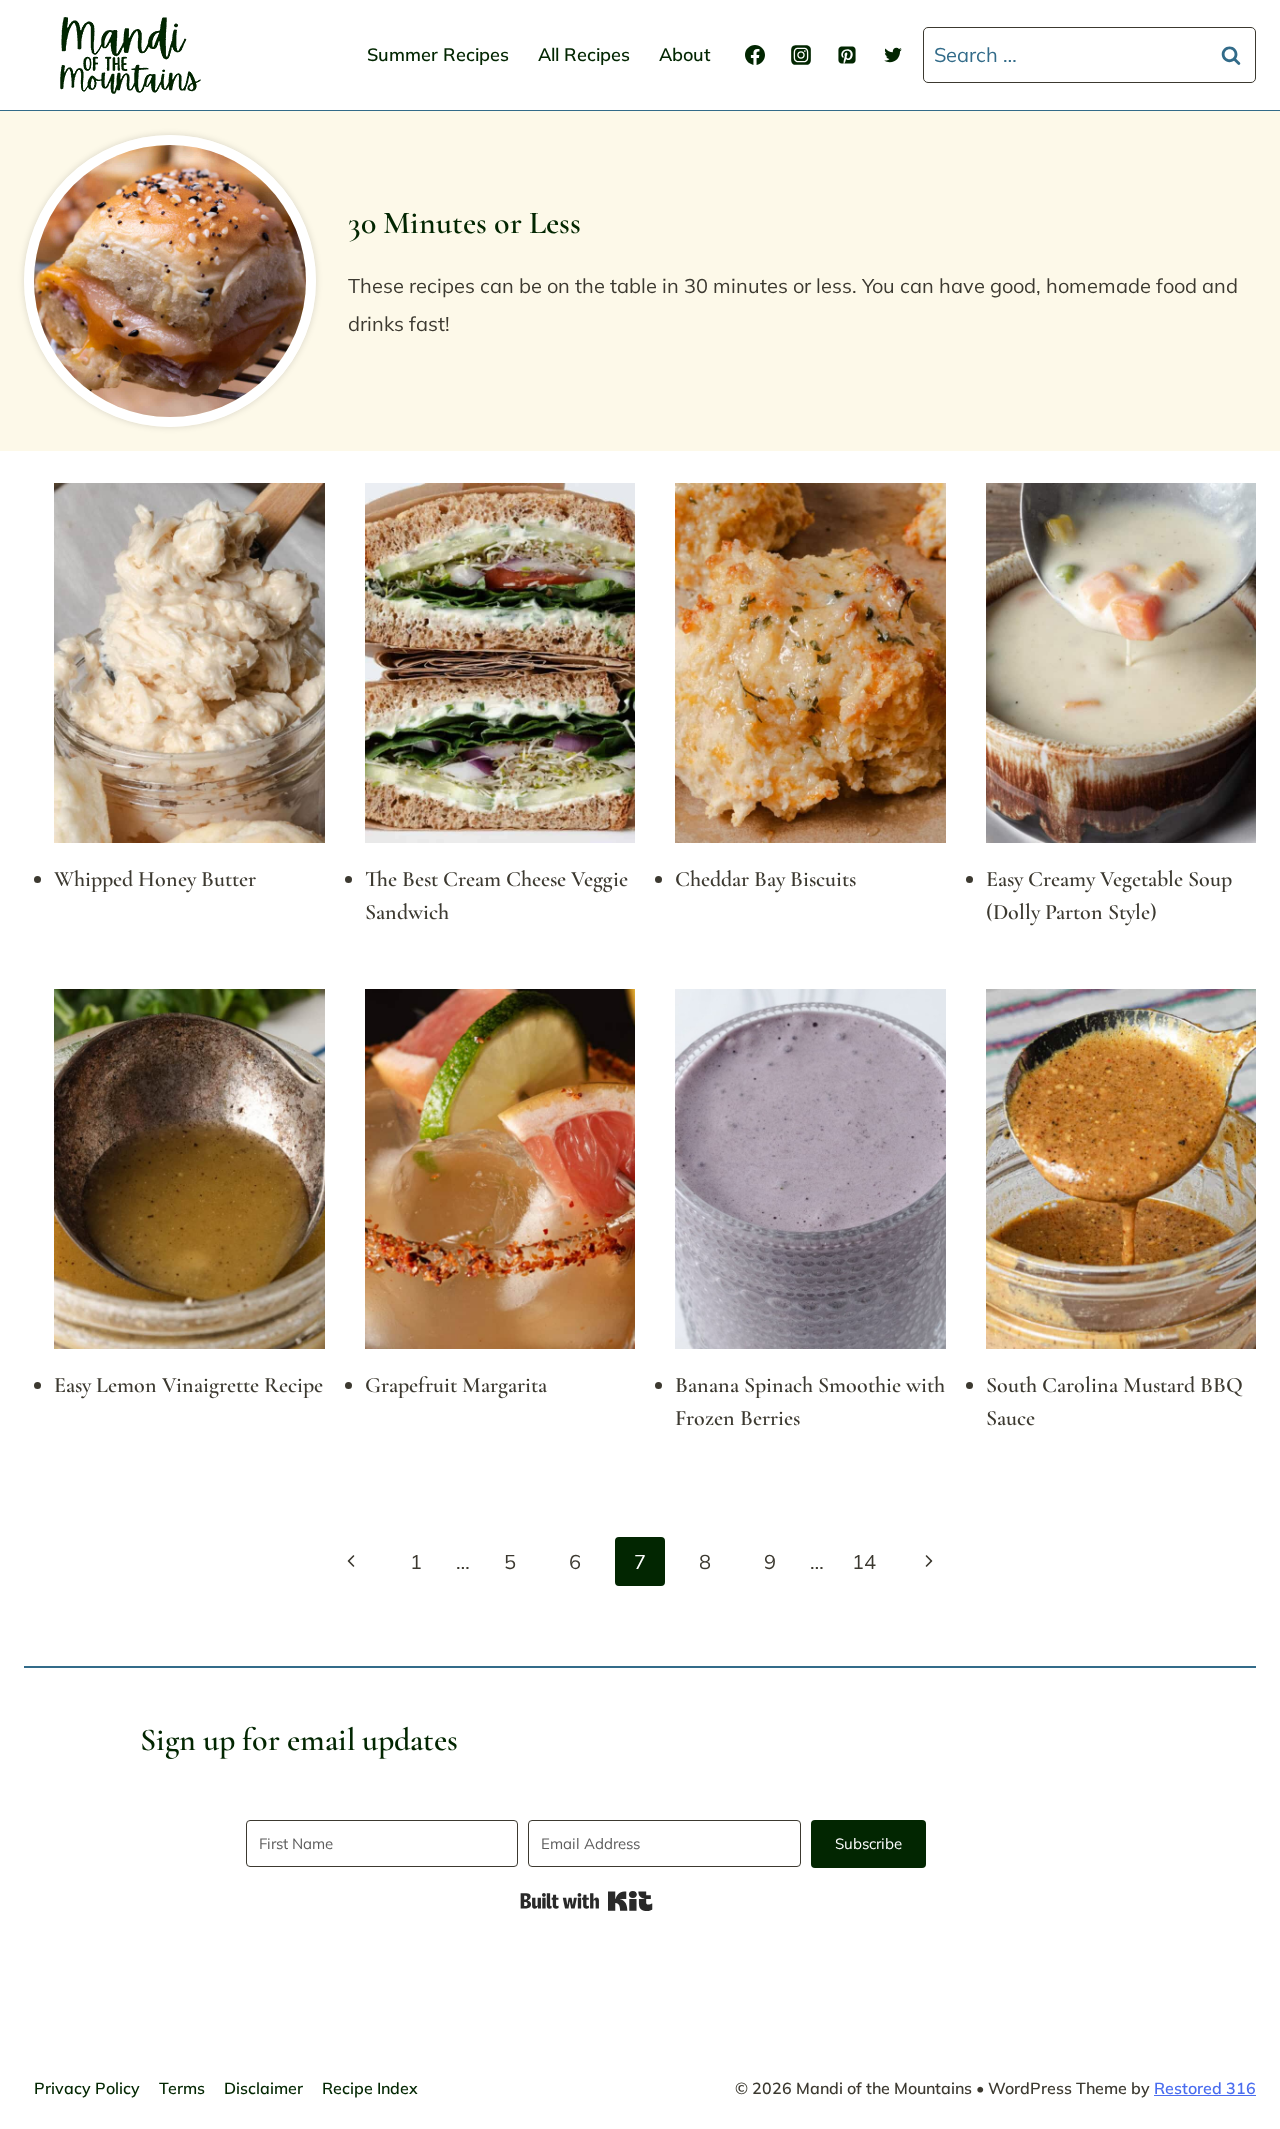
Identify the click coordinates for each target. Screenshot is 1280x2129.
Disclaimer (263, 2088)
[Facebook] (755, 55)
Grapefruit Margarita (456, 1385)
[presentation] (189, 663)
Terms (182, 2088)
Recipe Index (370, 2088)
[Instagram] (801, 55)
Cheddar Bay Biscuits (765, 879)
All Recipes (584, 54)
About (685, 54)
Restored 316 (1205, 2088)
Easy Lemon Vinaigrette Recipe (188, 1385)
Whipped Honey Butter (155, 879)
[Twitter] (893, 55)
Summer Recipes (438, 54)
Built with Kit (586, 1901)
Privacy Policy (87, 2088)
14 (864, 1561)
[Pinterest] (847, 55)
